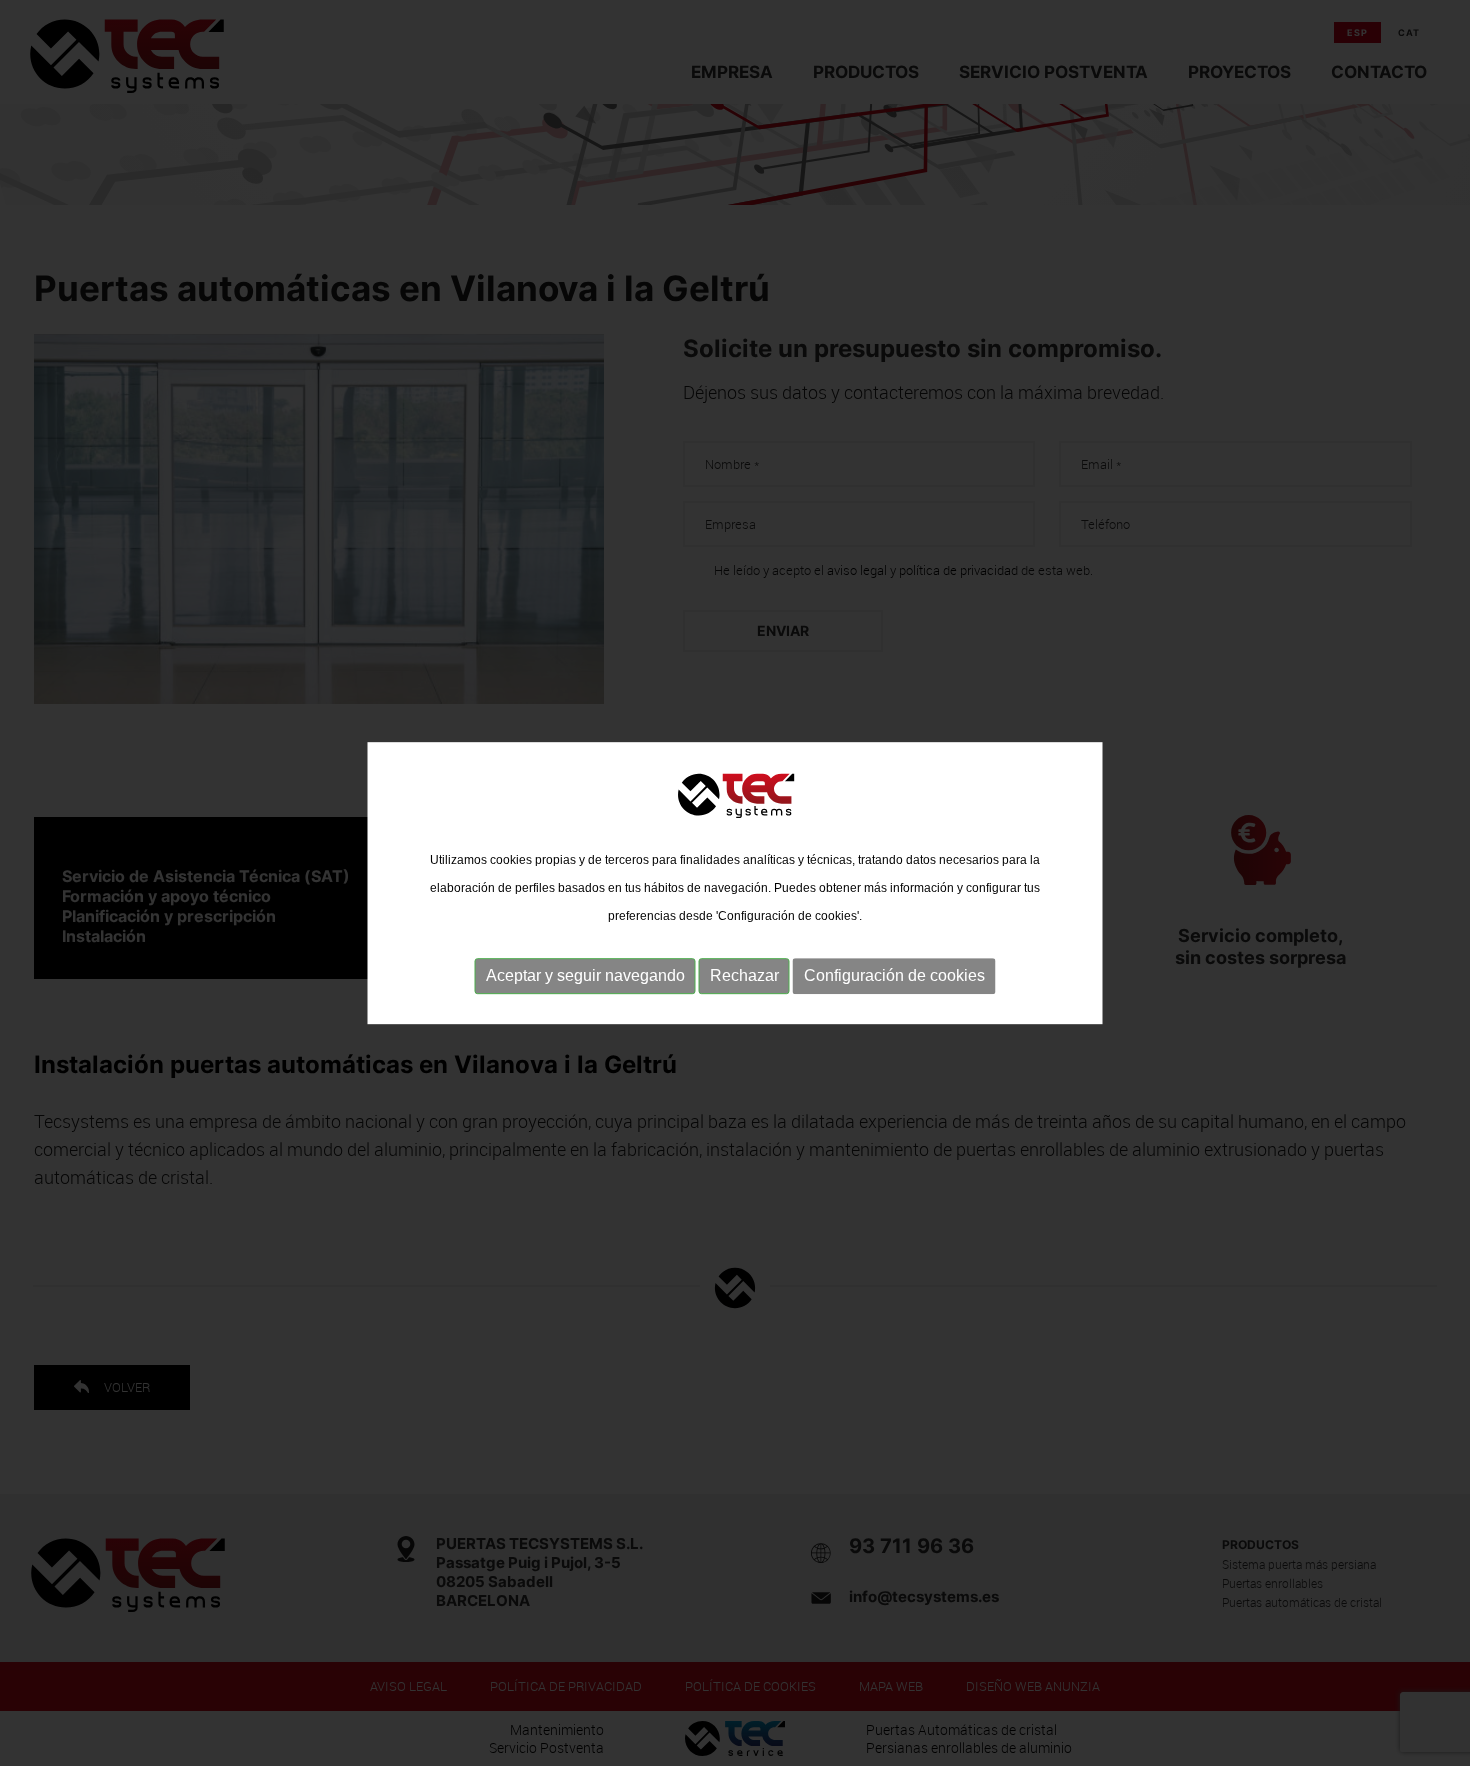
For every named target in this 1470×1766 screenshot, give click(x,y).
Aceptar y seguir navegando (585, 975)
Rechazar (744, 975)
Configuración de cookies (894, 975)
